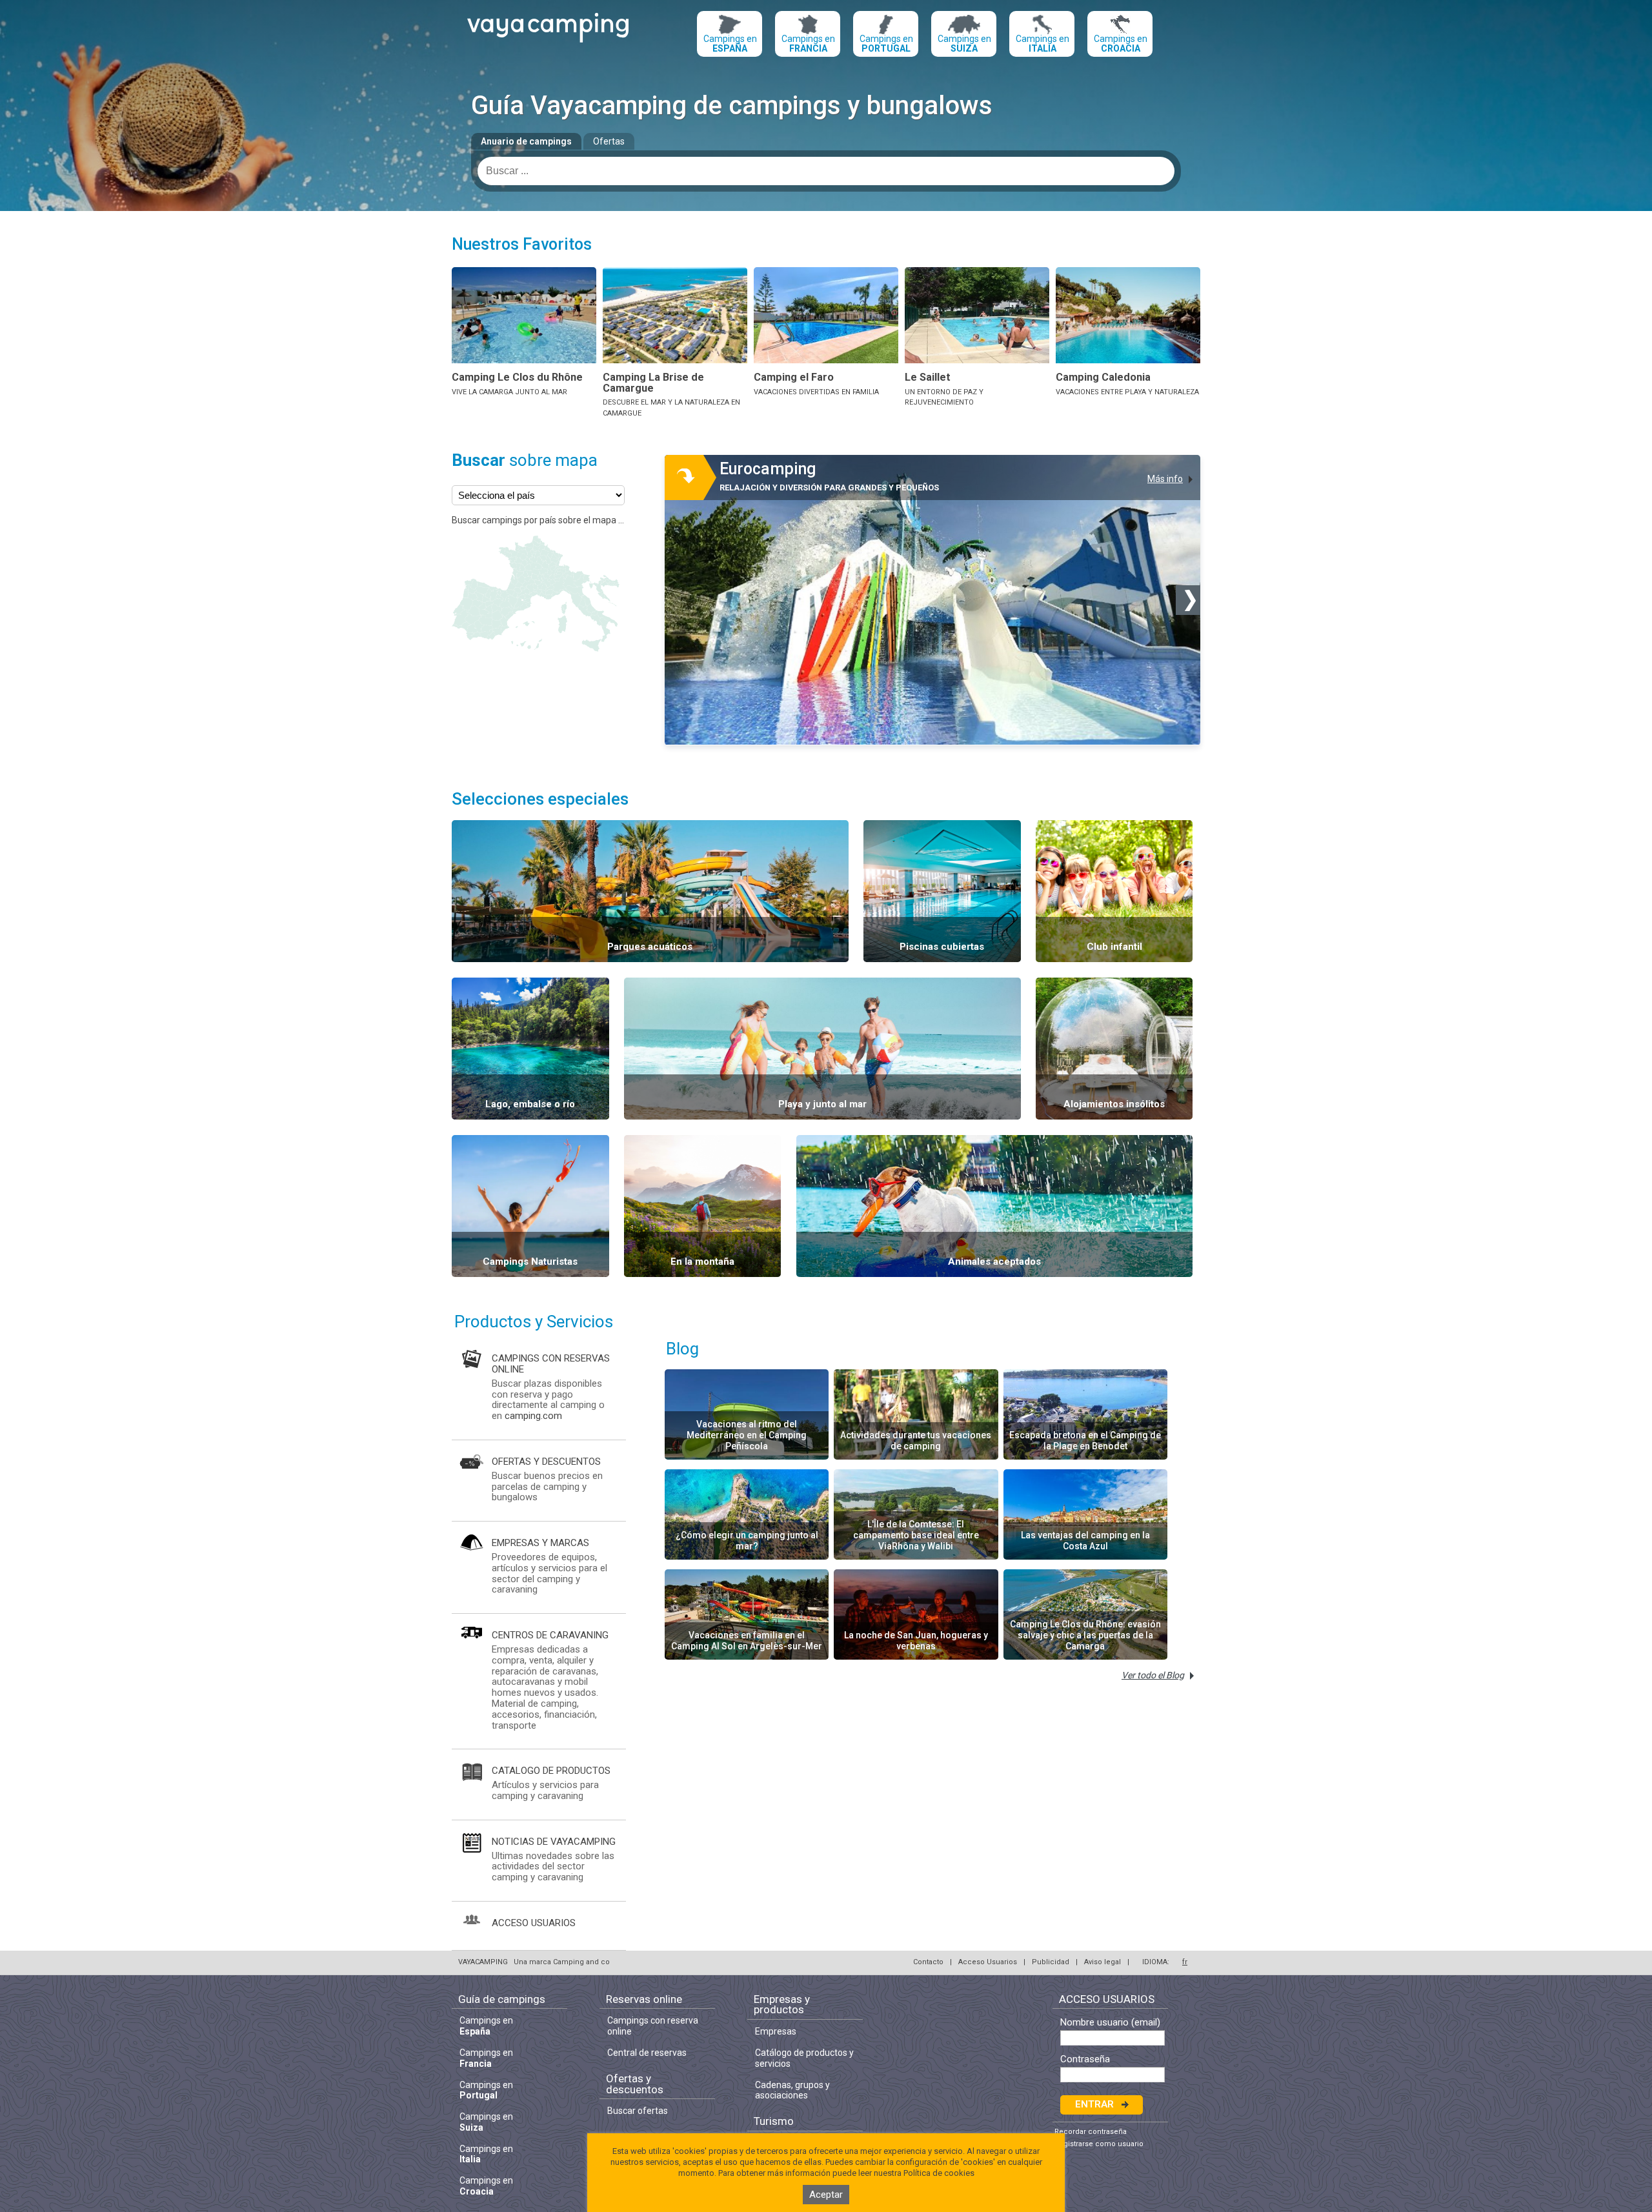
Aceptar (826, 2195)
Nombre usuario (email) (1110, 2023)
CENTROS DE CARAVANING (550, 1635)
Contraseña (1085, 2059)
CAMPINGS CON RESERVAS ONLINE (551, 1364)
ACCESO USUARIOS (534, 1923)
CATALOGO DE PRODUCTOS (551, 1771)
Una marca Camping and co (562, 1962)
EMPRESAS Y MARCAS (540, 1543)
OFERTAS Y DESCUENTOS (546, 1462)
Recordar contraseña (1091, 2132)
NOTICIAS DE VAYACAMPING (554, 1842)
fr (1185, 1962)
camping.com (533, 1416)
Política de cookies (939, 2173)
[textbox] (826, 171)
